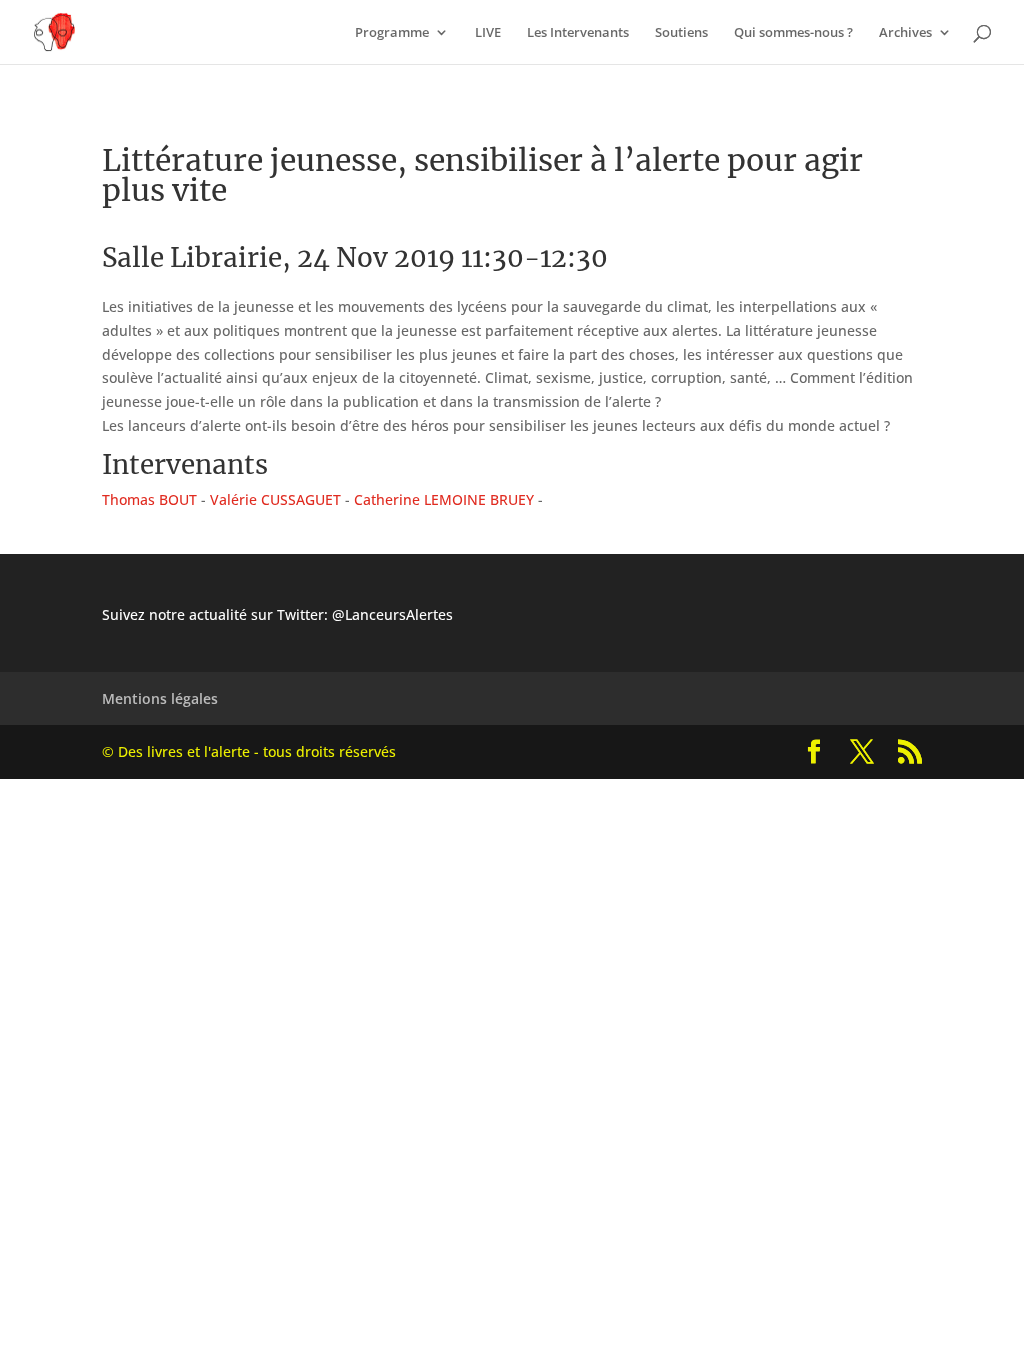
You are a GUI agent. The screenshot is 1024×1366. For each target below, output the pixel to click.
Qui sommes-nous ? (793, 33)
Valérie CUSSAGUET (275, 499)
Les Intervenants (578, 33)
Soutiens (681, 33)
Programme (392, 33)
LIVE (488, 33)
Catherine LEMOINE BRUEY (444, 499)
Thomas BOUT (149, 499)
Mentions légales (160, 698)
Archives (905, 33)
